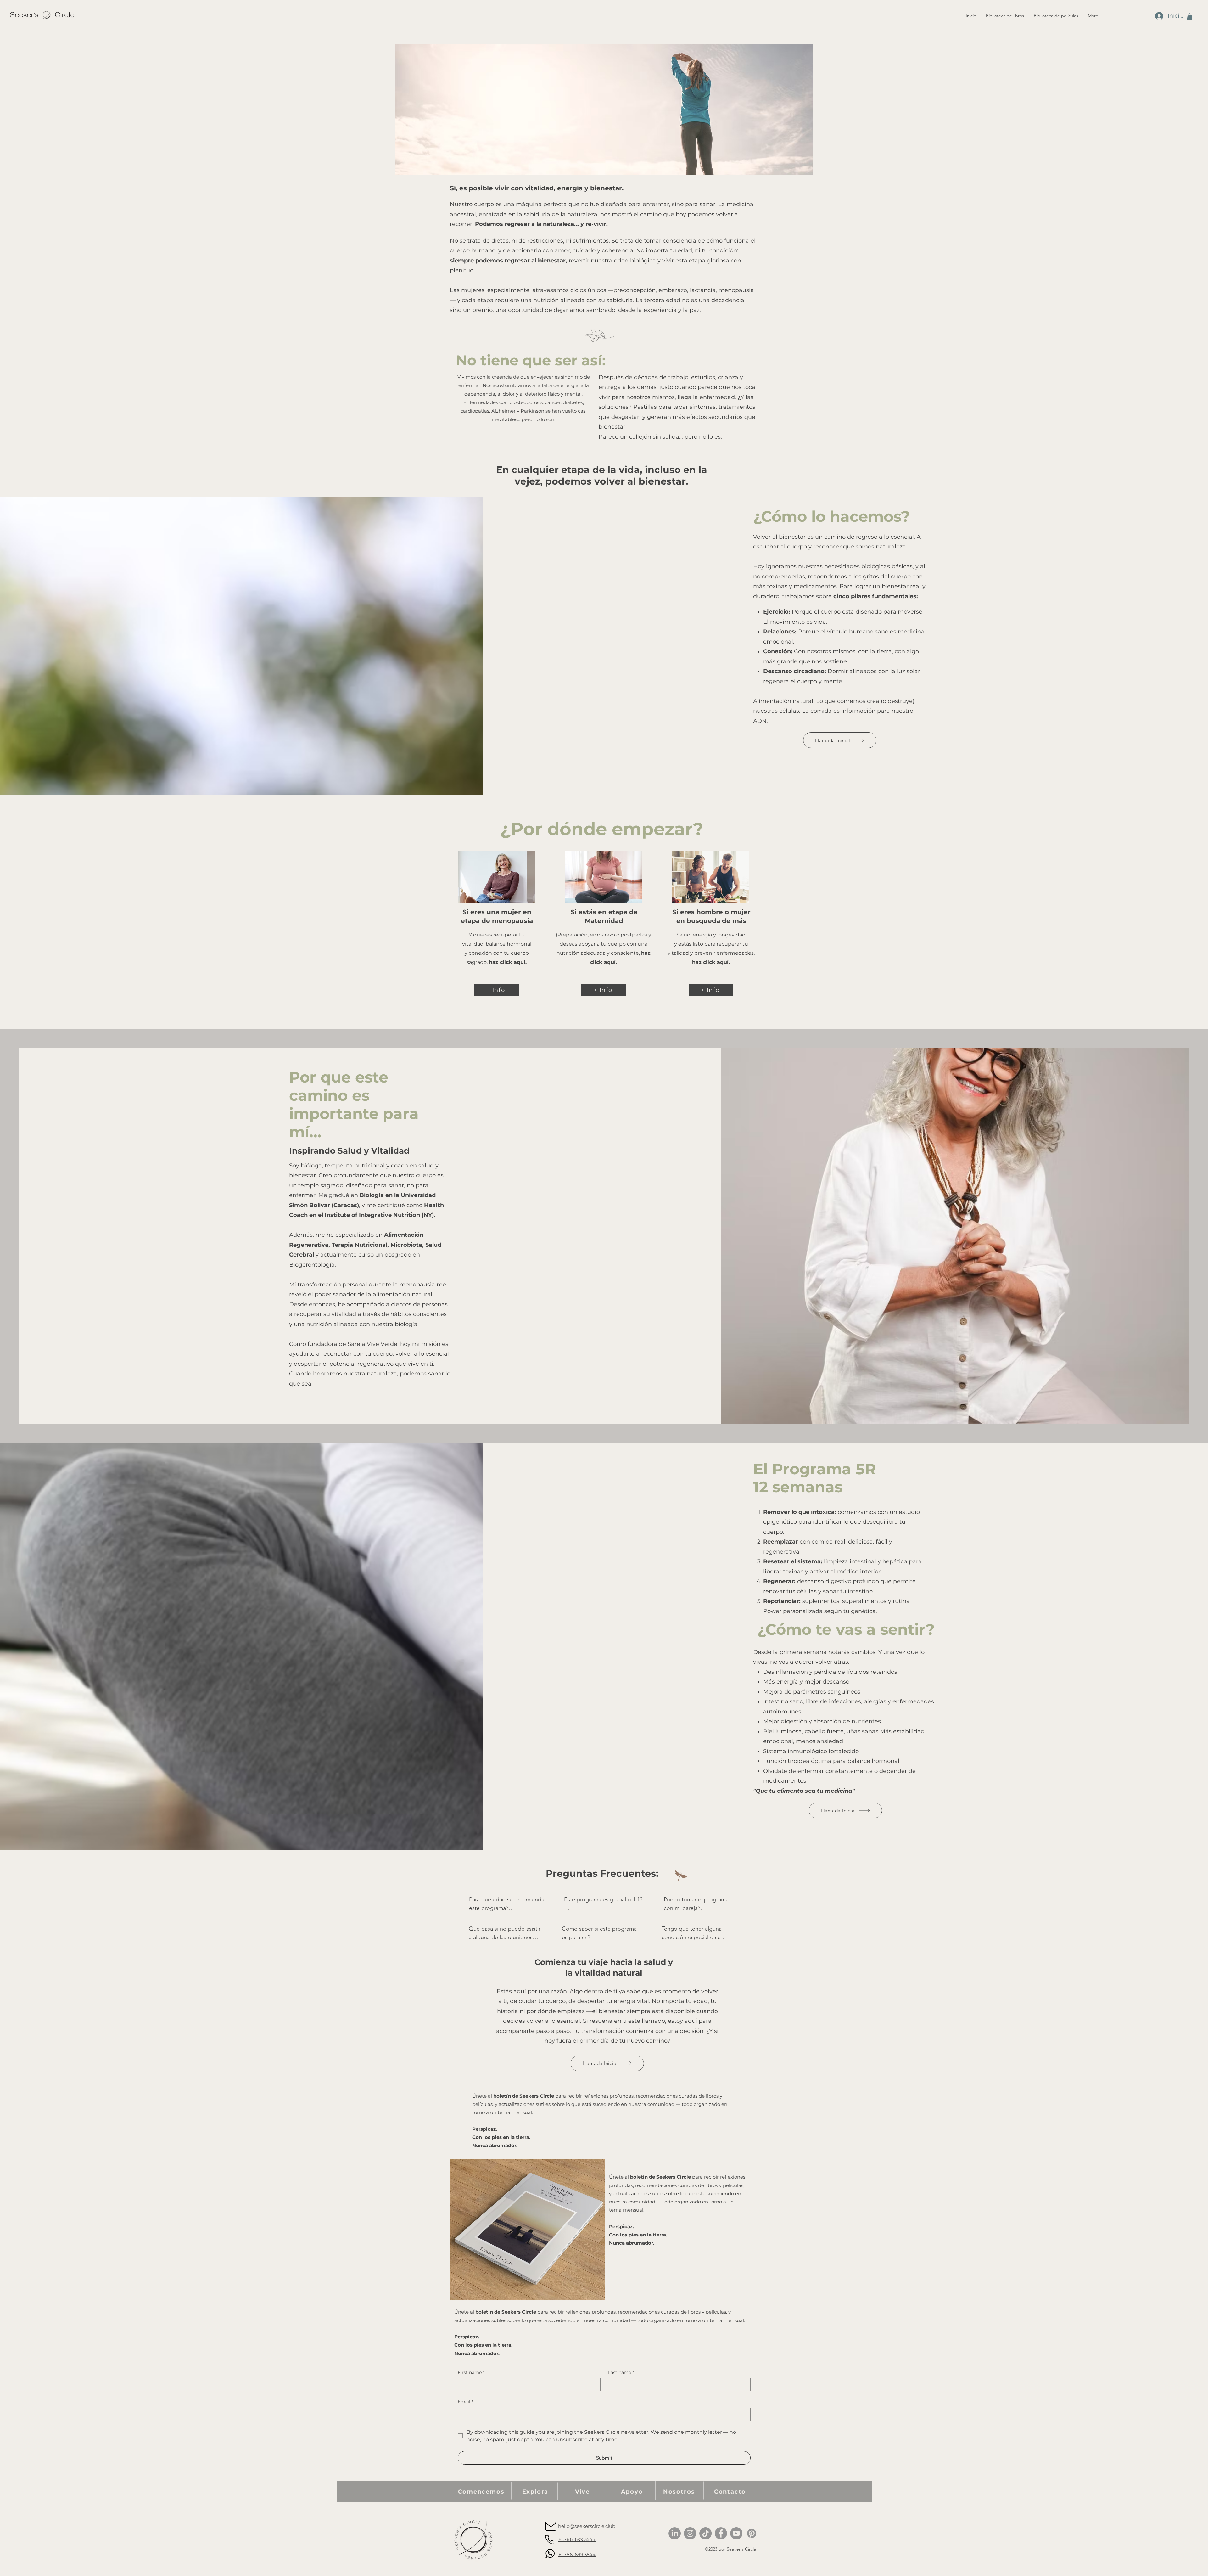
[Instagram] (690, 2533)
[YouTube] (736, 2533)
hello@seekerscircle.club (587, 2526)
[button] (1190, 16)
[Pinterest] (752, 2533)
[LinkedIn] (675, 2533)
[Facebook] (721, 2533)
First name (471, 2372)
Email (465, 2402)
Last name (621, 2372)
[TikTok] (705, 2533)
